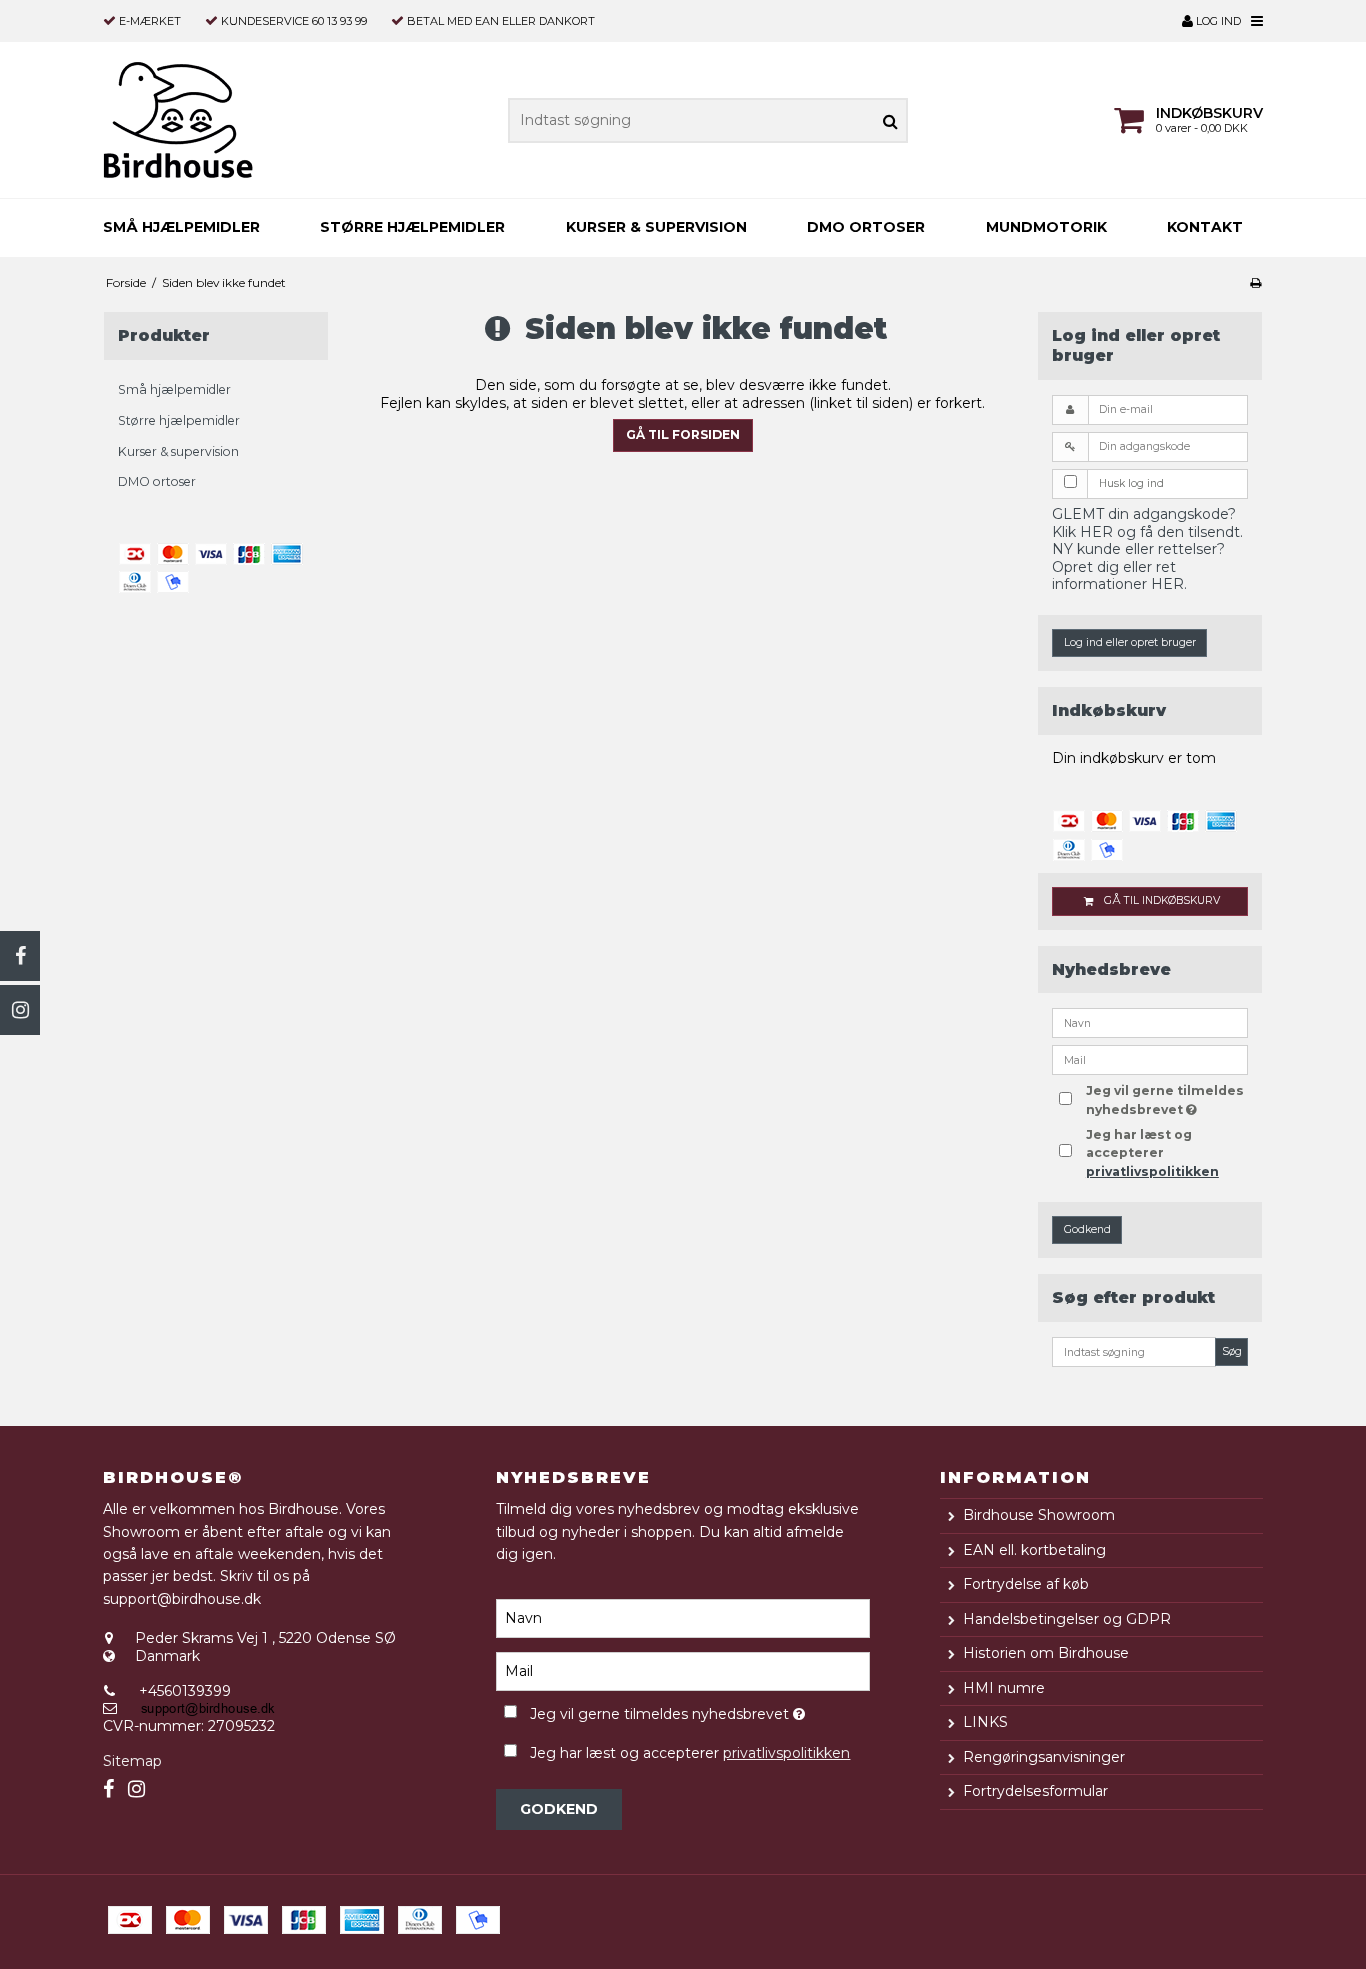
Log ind (1217, 21)
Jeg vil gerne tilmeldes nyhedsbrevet (1165, 1099)
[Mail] (682, 1671)
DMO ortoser (866, 227)
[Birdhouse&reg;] (216, 120)
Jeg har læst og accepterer (1152, 1153)
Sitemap (132, 1761)
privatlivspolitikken (1152, 1171)
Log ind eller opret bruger (1130, 642)
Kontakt (1205, 227)
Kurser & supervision (656, 227)
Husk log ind (1131, 483)
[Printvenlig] (1255, 282)
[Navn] (682, 1618)
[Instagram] (20, 1010)
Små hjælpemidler (181, 227)
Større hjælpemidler (412, 227)
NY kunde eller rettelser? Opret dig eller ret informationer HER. (1138, 566)
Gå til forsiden (683, 434)
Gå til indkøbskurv (1162, 900)
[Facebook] (20, 956)
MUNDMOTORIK (1046, 227)
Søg (1232, 1351)
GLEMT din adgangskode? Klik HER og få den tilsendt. (1147, 523)
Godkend (1087, 1229)
